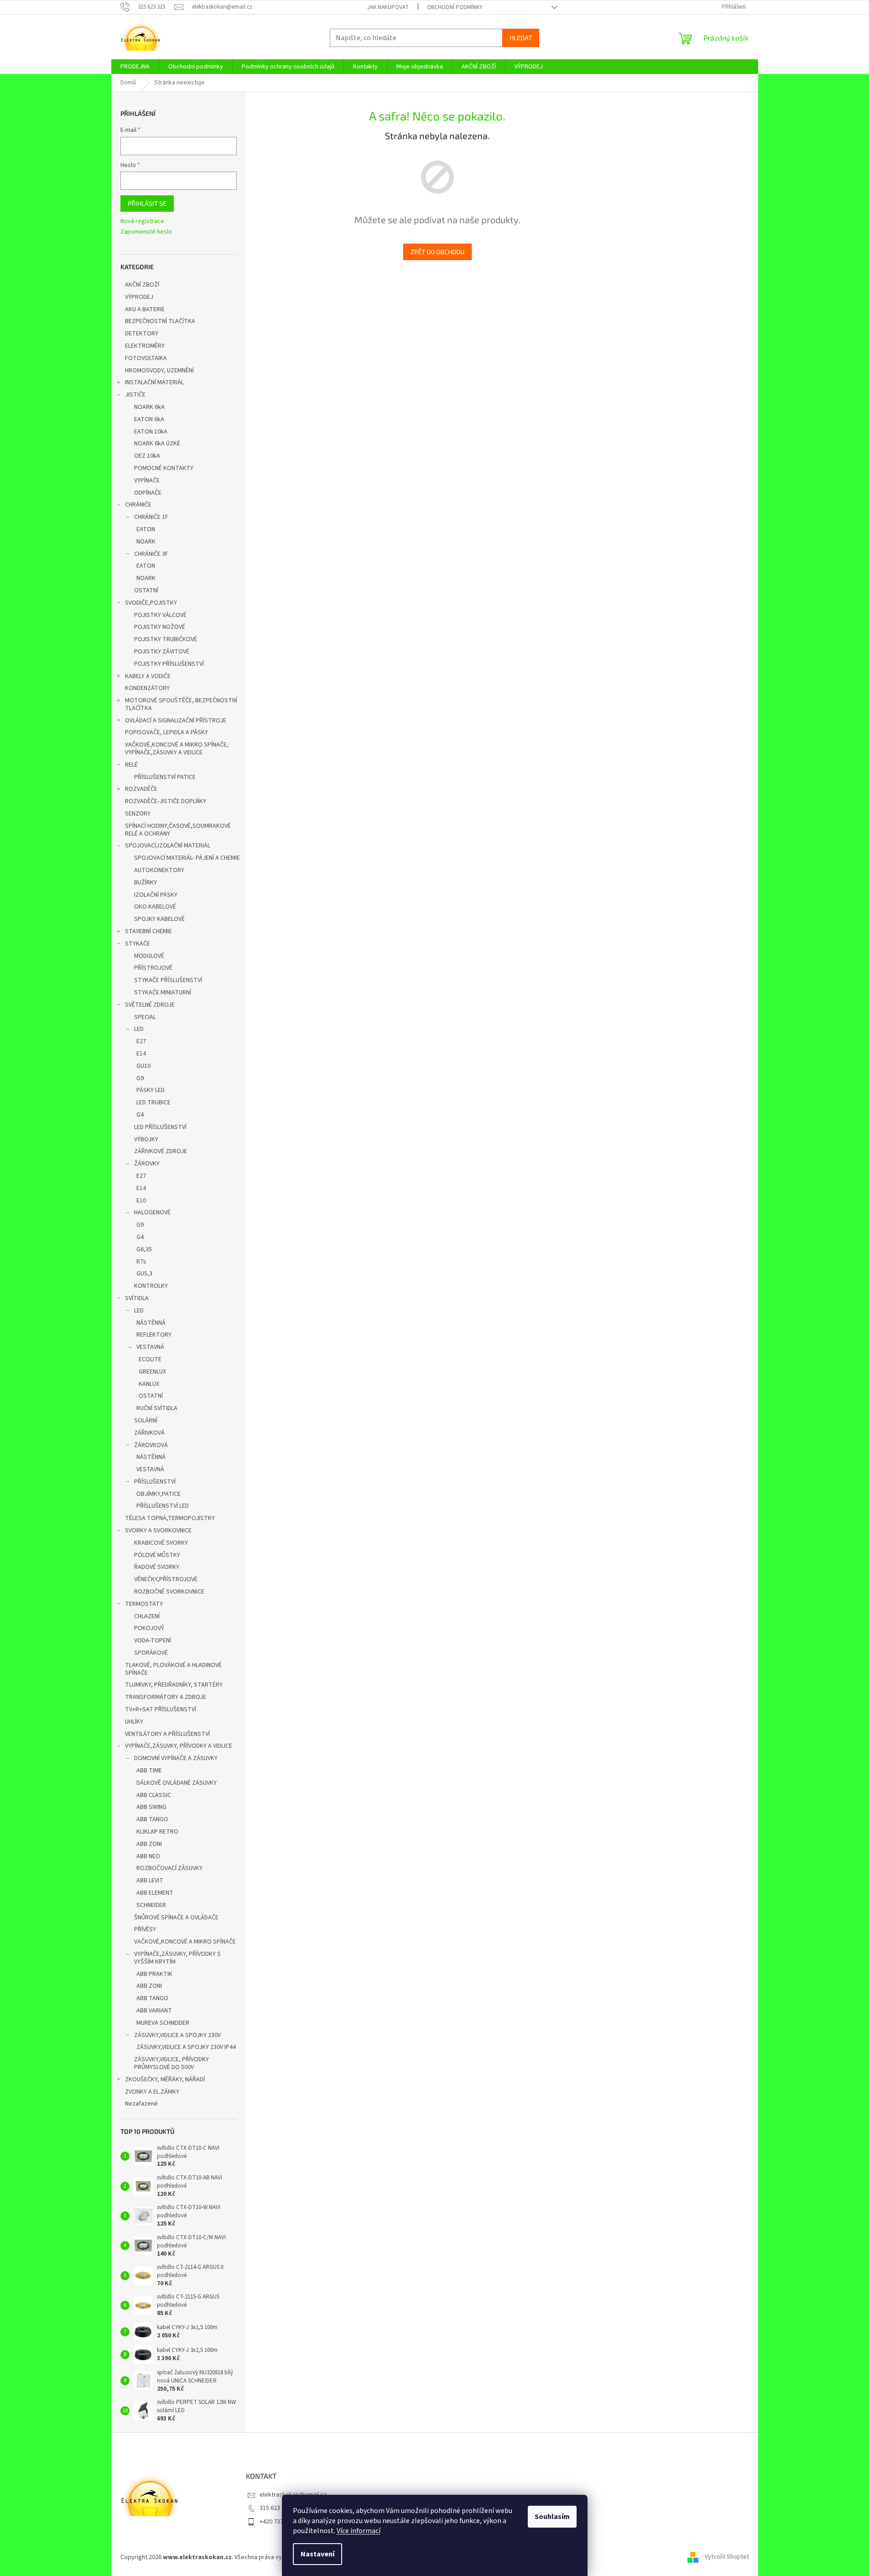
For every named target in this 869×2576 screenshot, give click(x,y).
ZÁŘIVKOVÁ (149, 1433)
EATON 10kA (151, 432)
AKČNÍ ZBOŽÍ (142, 285)
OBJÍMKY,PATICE (159, 1494)
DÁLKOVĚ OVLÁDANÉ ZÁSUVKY (177, 1783)
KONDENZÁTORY (147, 688)
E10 (141, 1201)
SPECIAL (145, 1017)
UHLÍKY (134, 1722)
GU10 (143, 1066)
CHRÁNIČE (138, 505)
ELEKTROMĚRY (145, 346)
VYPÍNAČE (147, 481)
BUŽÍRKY (146, 883)
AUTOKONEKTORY (159, 870)
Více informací (359, 2531)
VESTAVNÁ (150, 1347)
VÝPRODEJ (139, 297)
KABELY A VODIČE (148, 676)
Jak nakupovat (388, 7)
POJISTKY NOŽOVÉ (160, 627)
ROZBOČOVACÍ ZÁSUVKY (169, 1868)
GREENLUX (152, 1372)
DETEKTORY (142, 334)
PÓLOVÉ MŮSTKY (157, 1555)
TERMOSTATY (144, 1604)
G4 (140, 1115)
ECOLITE (150, 1359)
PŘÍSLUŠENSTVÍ (155, 1482)
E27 (141, 1041)
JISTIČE (135, 395)
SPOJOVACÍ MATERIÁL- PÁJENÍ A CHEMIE (187, 858)
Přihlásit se (147, 203)
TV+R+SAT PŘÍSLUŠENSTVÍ (161, 1709)
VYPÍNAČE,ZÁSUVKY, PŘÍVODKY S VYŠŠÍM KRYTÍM (177, 1958)
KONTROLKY (151, 1286)
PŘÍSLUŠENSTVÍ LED (163, 1506)
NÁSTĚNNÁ (151, 1323)
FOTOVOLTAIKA (146, 358)
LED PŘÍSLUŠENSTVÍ (160, 1127)
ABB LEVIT (150, 1881)
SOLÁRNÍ (146, 1421)
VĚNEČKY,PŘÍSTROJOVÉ (166, 1579)
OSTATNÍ (146, 590)
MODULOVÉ (149, 956)
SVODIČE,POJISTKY (151, 603)
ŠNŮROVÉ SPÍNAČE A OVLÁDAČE (176, 1918)
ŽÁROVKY (147, 1164)
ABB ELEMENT (155, 1893)
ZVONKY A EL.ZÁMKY (152, 2092)
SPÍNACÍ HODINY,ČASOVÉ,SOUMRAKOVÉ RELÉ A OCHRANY (178, 830)
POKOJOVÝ (149, 1628)
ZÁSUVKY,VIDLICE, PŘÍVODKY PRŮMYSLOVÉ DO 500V (172, 2063)
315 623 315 (275, 2508)
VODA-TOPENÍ (153, 1641)
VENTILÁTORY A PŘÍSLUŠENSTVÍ (167, 1734)
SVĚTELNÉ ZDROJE (150, 1005)
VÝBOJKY (146, 1139)
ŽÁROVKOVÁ (151, 1445)
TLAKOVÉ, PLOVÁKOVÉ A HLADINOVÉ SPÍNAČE (173, 1669)
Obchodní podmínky (455, 7)
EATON (146, 529)
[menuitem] (135, 67)
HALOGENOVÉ (152, 1212)
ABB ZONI (149, 1844)
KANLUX (149, 1384)
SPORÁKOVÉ (151, 1653)
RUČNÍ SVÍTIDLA (157, 1408)
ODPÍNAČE (148, 493)
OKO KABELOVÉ (155, 907)
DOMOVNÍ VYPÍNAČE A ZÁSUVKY (176, 1758)
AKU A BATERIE (145, 309)
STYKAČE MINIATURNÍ (163, 993)
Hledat (521, 38)
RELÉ (131, 765)
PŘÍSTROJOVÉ (153, 968)
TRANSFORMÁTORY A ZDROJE (166, 1697)
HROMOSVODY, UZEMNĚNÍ (159, 371)
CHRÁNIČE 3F (151, 554)
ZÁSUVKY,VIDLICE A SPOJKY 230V (177, 2035)
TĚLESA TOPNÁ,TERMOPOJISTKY (170, 1518)
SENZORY (138, 814)
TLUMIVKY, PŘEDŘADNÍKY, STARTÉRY (174, 1685)
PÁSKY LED (151, 1090)
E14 (141, 1054)
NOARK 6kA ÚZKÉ (157, 444)
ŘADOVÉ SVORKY (157, 1567)
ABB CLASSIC (154, 1795)
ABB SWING (151, 1807)
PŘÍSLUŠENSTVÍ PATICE (165, 777)
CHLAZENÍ (147, 1616)
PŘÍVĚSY (145, 1929)
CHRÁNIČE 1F (151, 517)
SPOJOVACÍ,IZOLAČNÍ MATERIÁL (168, 846)
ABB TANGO (152, 1819)
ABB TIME (149, 1771)
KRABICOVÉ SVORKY (161, 1543)
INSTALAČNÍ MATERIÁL (154, 382)
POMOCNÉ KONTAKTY (164, 468)
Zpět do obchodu (437, 252)
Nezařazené (141, 2104)
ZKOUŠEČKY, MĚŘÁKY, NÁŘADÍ (165, 2080)
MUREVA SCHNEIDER (163, 2023)
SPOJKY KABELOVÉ (159, 919)
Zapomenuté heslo (146, 232)
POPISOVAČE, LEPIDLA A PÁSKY (167, 732)
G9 (140, 1078)
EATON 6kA (149, 419)
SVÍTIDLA (137, 1298)
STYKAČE (138, 944)
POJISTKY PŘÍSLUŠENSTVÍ (169, 664)
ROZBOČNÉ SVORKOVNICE (169, 1592)
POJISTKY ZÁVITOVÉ (162, 652)
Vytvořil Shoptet (727, 2557)
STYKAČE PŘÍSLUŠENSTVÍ (168, 980)
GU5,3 (144, 1274)
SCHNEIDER (151, 1905)
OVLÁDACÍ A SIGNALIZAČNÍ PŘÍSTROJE (176, 721)
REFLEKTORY (154, 1335)
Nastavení (317, 2554)
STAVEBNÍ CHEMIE (148, 931)
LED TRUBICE (154, 1103)
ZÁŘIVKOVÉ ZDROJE (161, 1151)
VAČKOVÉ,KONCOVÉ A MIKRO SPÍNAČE (185, 1942)
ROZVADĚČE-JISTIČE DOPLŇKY (166, 801)
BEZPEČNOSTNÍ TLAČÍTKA (160, 321)
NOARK (146, 542)
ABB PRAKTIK (154, 1974)
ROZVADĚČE (141, 789)
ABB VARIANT (154, 2011)
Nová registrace (142, 222)
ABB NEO (148, 1856)
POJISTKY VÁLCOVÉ (160, 615)
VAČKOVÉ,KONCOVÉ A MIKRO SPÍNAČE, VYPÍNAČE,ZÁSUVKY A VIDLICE (177, 749)
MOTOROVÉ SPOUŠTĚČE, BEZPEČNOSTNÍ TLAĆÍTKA (181, 704)
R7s (141, 1262)
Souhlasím (552, 2517)
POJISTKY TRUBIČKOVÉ (166, 639)
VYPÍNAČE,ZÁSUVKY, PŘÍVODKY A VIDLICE (179, 1746)
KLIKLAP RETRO (157, 1832)
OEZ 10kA (147, 456)
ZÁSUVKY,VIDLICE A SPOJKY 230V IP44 (186, 2047)
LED (139, 1029)
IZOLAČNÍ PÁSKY (156, 895)
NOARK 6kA (149, 407)
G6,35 (144, 1249)
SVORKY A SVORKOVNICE (158, 1531)
